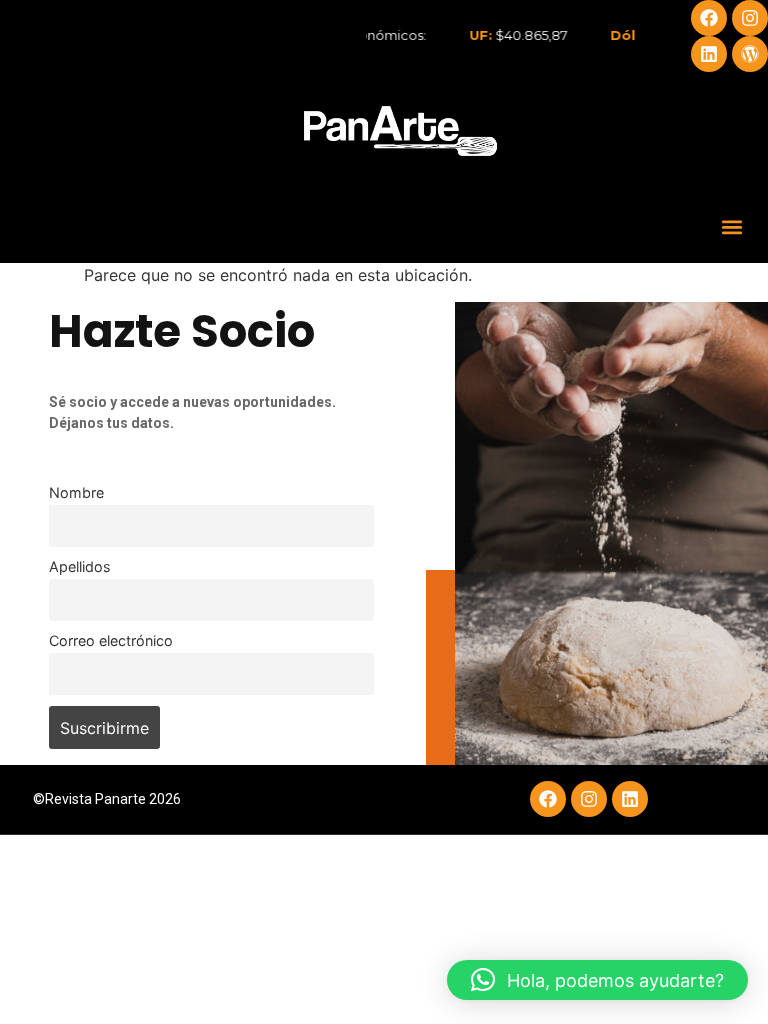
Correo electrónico (111, 640)
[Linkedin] (709, 54)
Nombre (76, 492)
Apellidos (80, 566)
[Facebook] (709, 18)
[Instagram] (750, 18)
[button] (731, 226)
